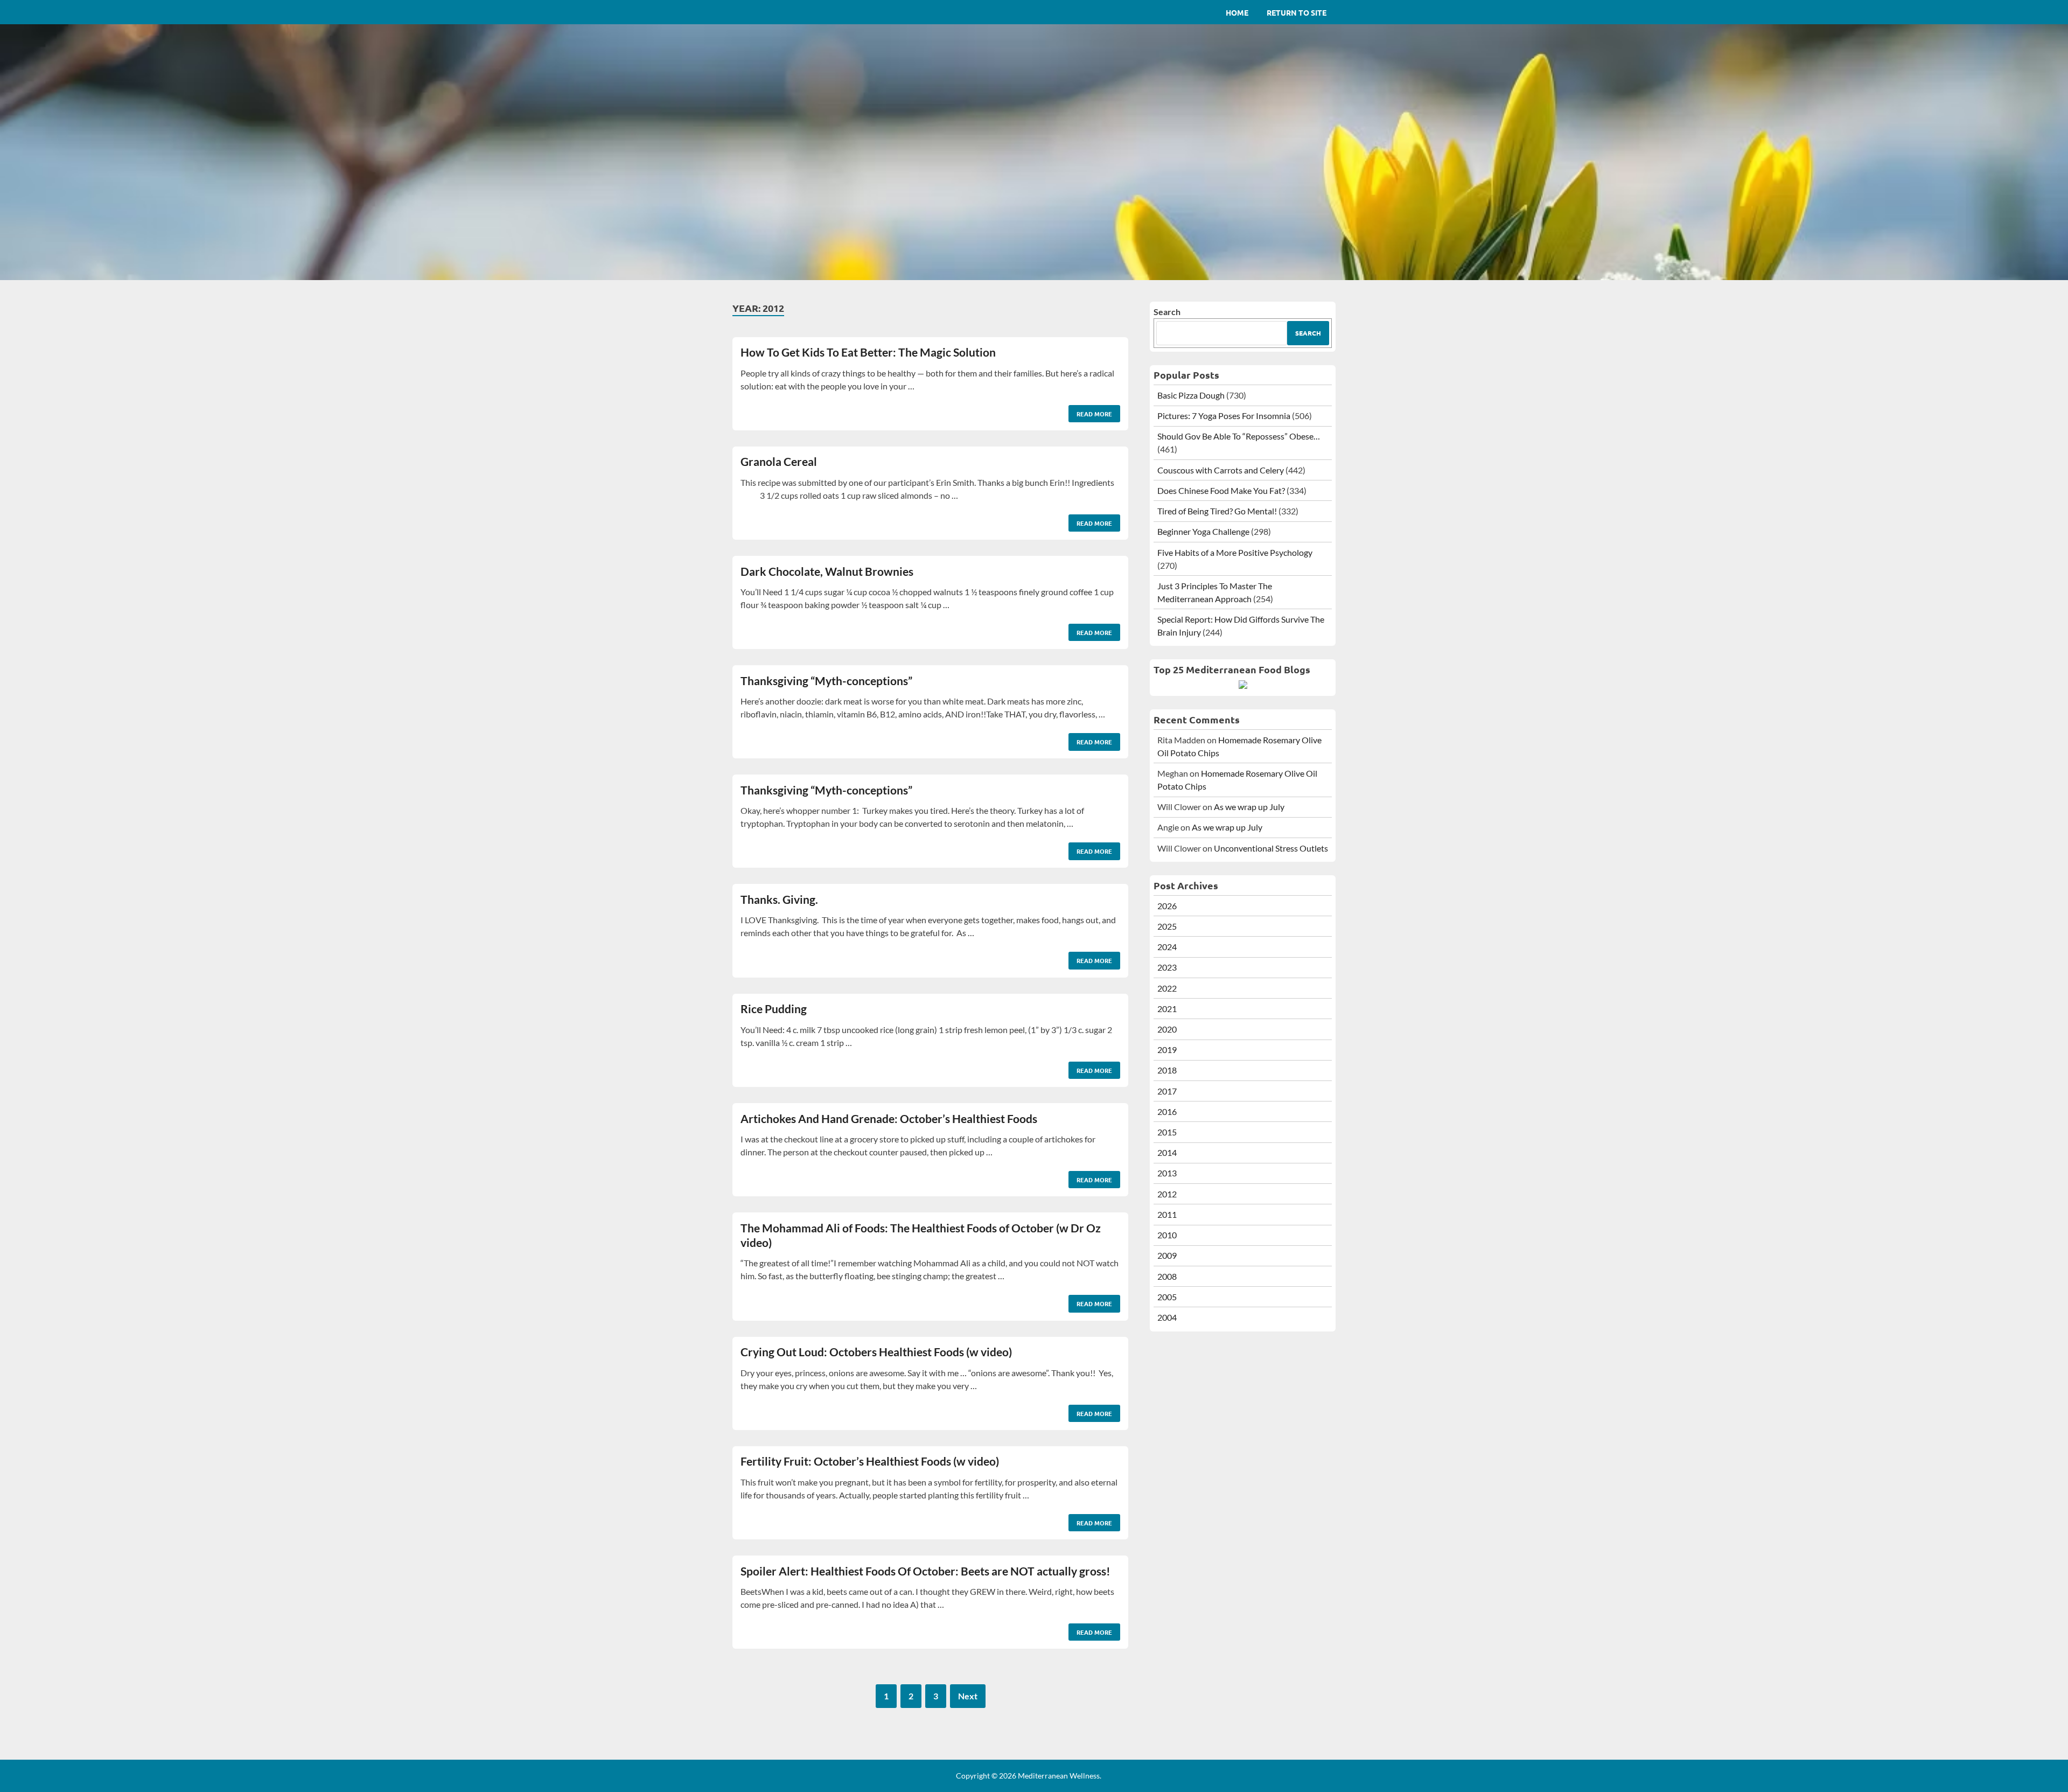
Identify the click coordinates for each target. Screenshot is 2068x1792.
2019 (1167, 1050)
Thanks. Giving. (779, 899)
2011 (1167, 1214)
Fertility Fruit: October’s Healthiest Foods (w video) (870, 1461)
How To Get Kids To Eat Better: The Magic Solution (868, 352)
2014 (1167, 1152)
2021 (1167, 1009)
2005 (1167, 1297)
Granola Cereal (779, 461)
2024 (1167, 947)
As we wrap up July (1249, 807)
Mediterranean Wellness (1059, 1776)
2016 (1167, 1111)
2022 (1167, 988)
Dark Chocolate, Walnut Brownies (827, 571)
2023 (1167, 967)
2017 (1167, 1091)
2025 (1167, 926)
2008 (1167, 1276)
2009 (1167, 1255)
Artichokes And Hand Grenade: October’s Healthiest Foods (889, 1118)
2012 (1167, 1194)
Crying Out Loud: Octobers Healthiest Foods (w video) (876, 1352)
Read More (1090, 412)
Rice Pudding (774, 1009)
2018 (1167, 1070)
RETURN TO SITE (1297, 12)
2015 (1167, 1132)
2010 (1167, 1235)
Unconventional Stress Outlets (1271, 848)
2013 (1167, 1173)
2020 (1167, 1029)
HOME (1237, 12)
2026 (1167, 906)
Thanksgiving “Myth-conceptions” (826, 681)
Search (1167, 312)
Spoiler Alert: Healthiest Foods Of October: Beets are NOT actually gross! (925, 1571)
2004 (1167, 1317)
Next (968, 1696)
